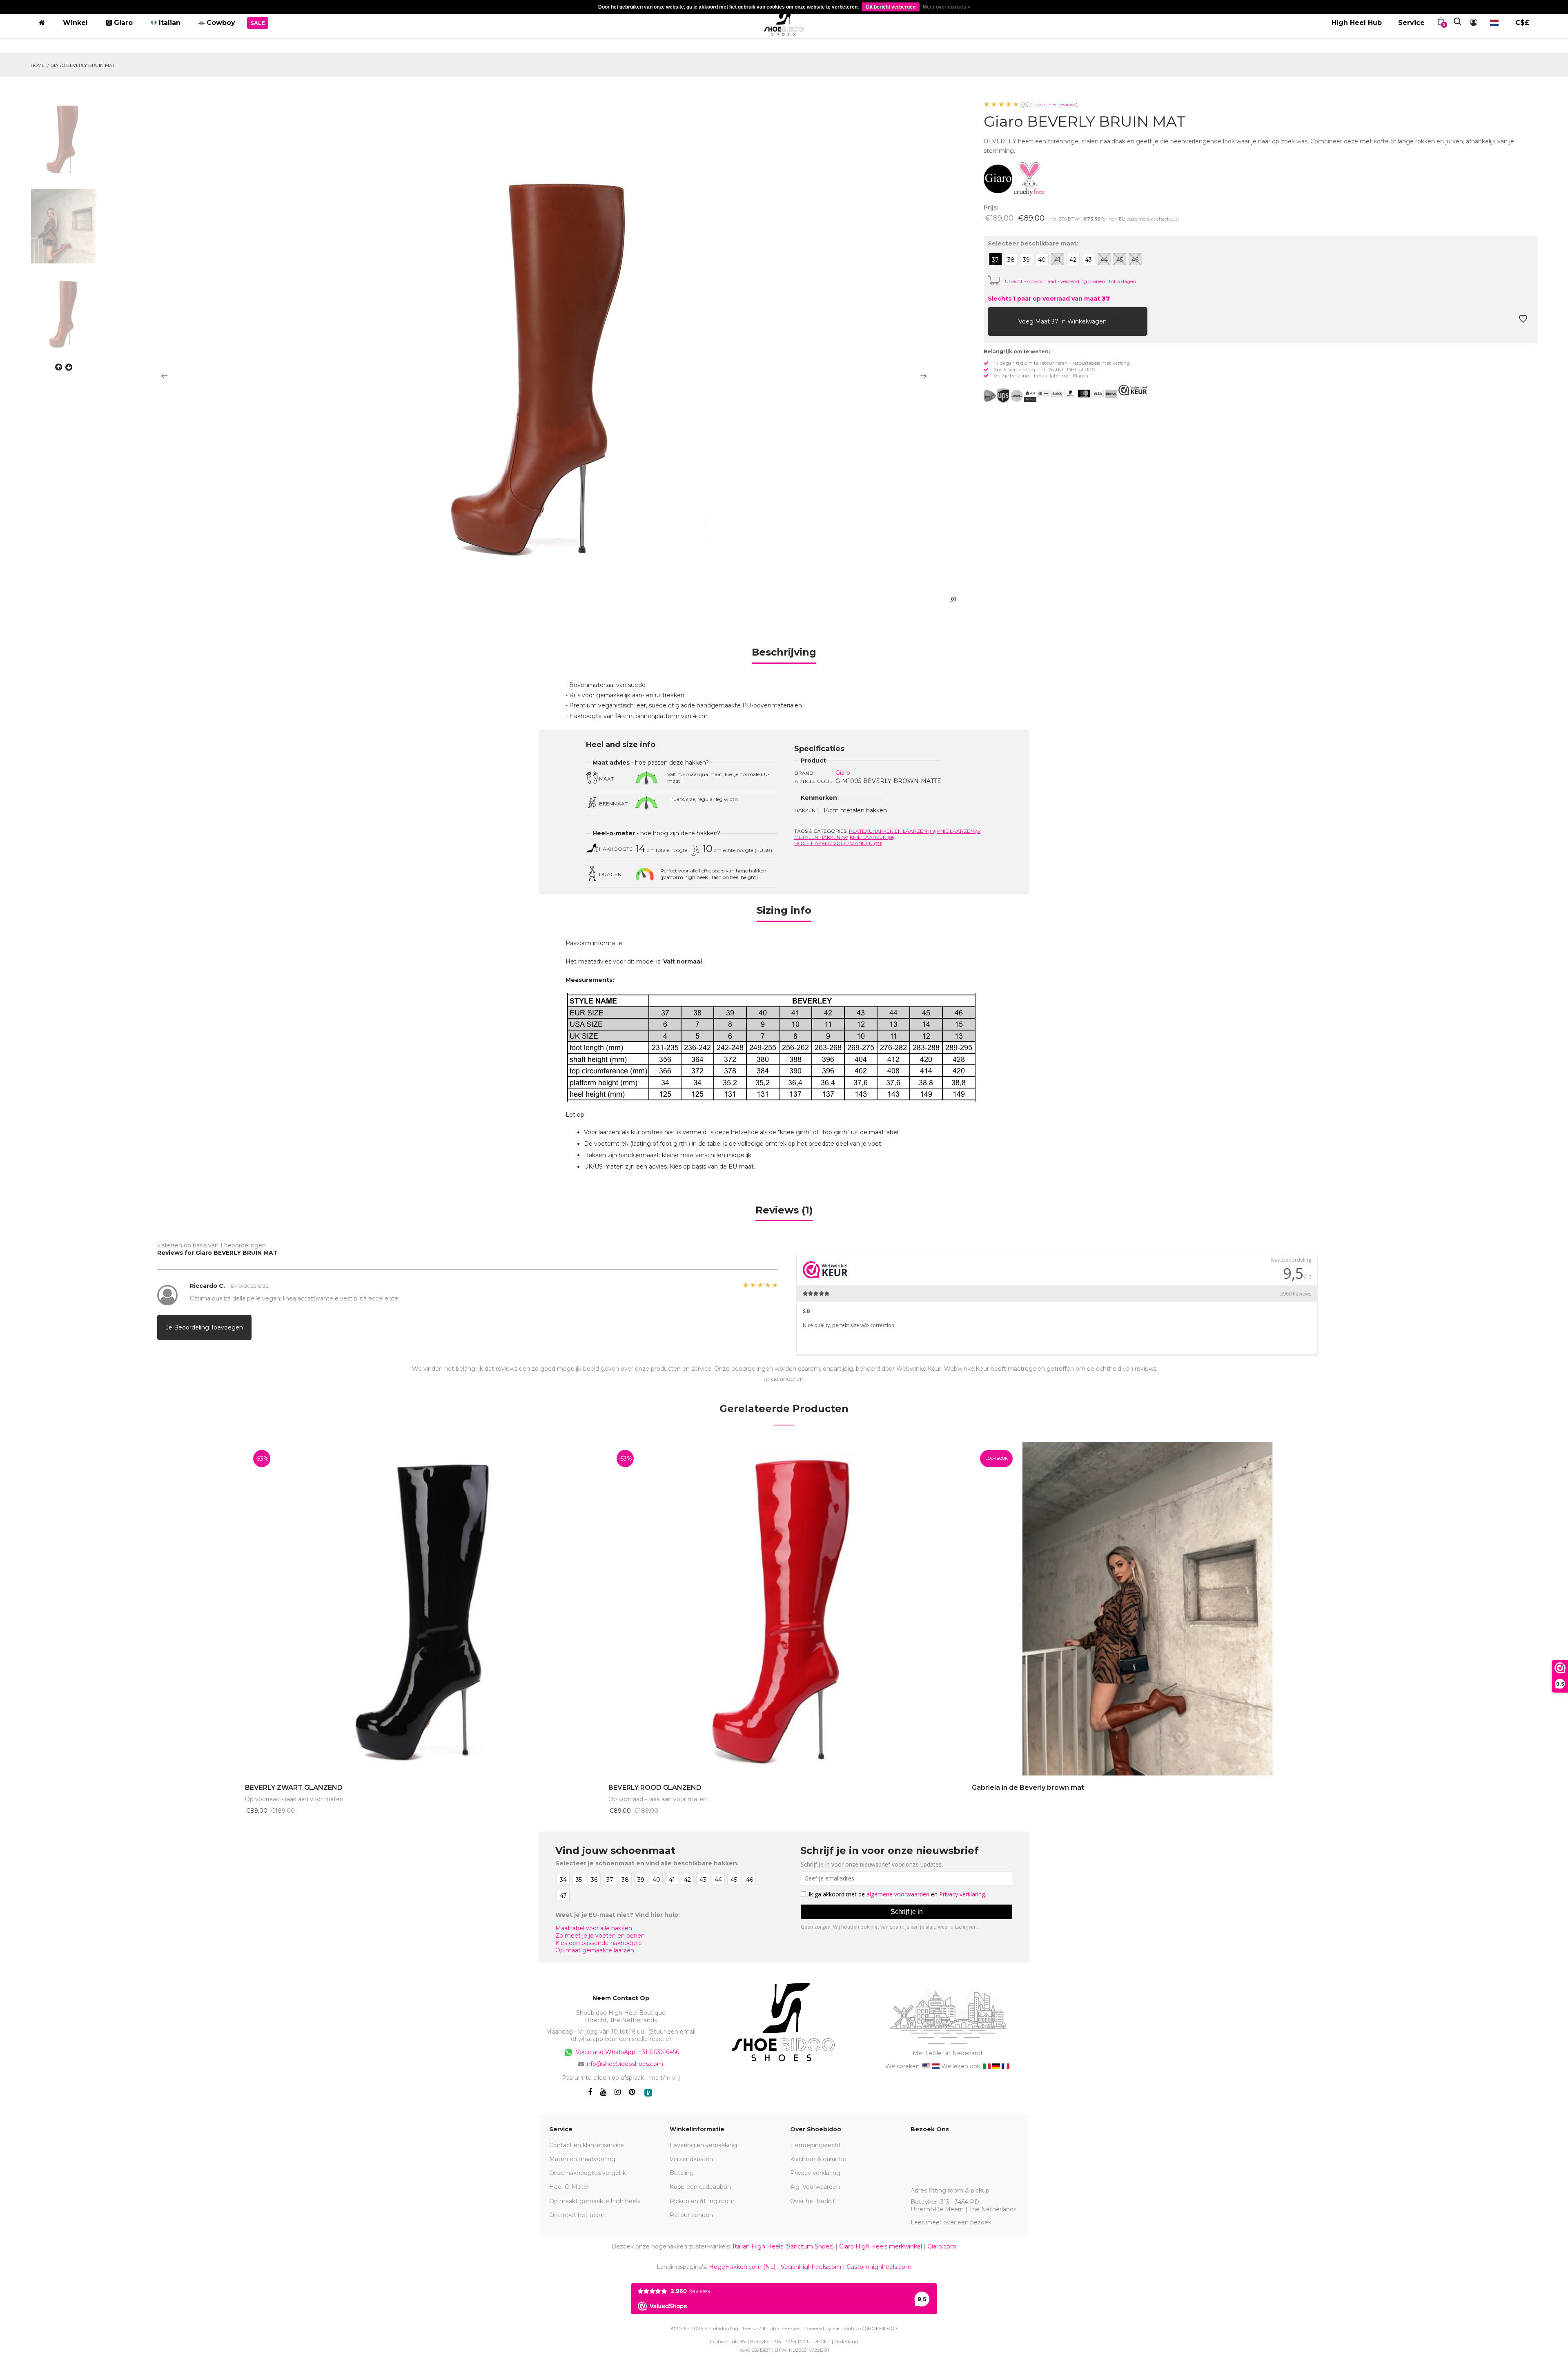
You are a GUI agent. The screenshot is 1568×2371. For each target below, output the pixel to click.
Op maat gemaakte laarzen (595, 1950)
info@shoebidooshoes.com (624, 2064)
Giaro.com (942, 2246)
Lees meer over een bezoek (951, 2222)
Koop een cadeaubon (700, 2187)
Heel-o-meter (614, 833)
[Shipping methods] (1010, 396)
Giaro (843, 773)
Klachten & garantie (818, 2159)
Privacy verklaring (815, 2173)
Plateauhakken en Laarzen (892, 831)
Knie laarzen (959, 831)
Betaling (682, 2173)
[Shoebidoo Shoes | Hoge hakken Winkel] (784, 21)
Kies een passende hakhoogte (599, 1943)
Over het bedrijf (812, 2201)
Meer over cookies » (947, 7)
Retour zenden (691, 2215)
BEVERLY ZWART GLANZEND (294, 1788)
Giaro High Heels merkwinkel (881, 2246)
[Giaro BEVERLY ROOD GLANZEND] (784, 1609)
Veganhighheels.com (811, 2267)
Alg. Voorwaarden (815, 2187)
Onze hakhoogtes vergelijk (588, 2173)
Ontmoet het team (577, 2215)
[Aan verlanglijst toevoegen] (1523, 321)
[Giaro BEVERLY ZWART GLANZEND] (421, 1609)
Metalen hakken (821, 837)
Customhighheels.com (879, 2267)
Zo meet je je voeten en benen (600, 1936)
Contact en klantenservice (587, 2145)
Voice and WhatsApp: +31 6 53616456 (627, 2052)
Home (38, 65)
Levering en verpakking (703, 2145)
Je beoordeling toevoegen (204, 1327)
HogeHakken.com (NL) (742, 2267)
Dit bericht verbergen (891, 7)
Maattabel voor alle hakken (594, 1928)
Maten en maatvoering (582, 2159)
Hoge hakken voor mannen (838, 843)
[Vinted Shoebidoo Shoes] (648, 2093)
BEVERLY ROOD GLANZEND (655, 1788)
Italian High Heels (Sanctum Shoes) (783, 2246)
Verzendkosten (691, 2159)
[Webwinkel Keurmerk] (1133, 390)
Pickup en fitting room (702, 2201)
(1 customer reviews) (1054, 104)
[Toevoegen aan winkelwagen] (996, 321)
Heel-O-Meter (569, 2187)
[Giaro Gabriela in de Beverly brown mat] (1147, 1609)
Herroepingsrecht (815, 2145)
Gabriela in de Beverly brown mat (1028, 1788)
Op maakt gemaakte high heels (595, 2201)
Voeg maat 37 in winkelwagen (1063, 321)
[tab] (784, 655)
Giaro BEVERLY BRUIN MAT (83, 65)
